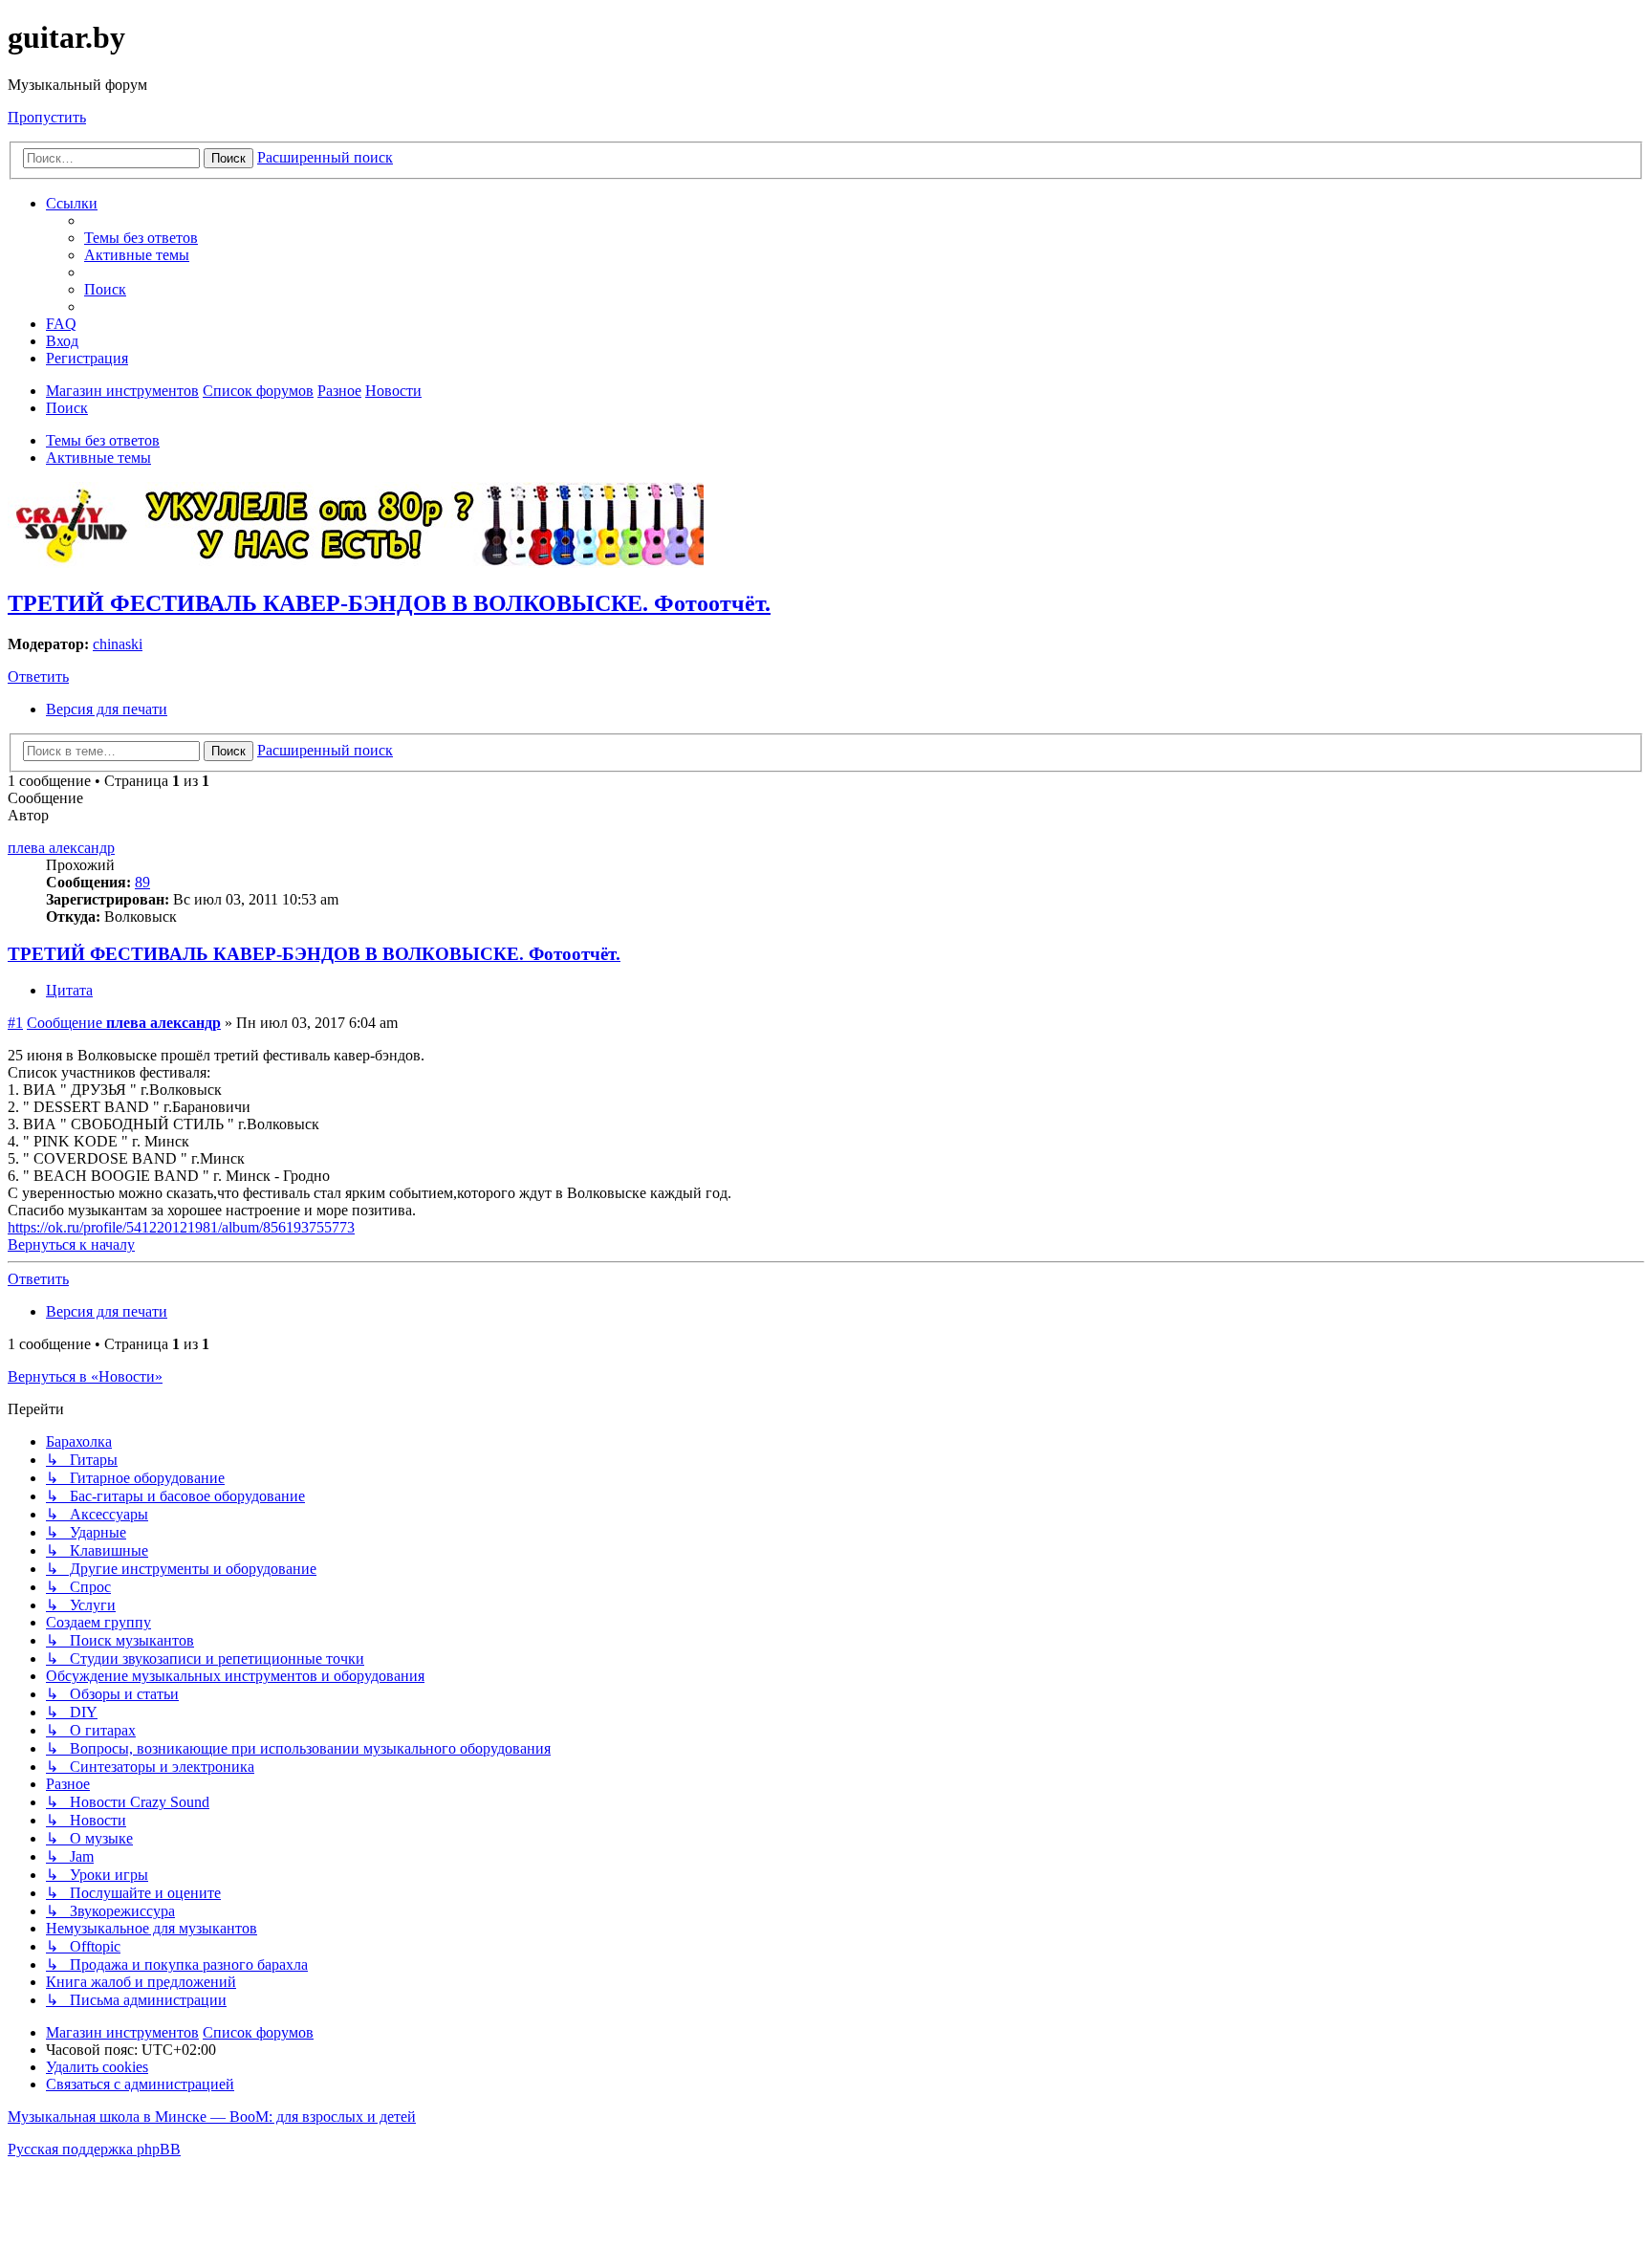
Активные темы (98, 458)
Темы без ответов (103, 440)
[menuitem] (141, 238)
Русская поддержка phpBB (94, 2149)
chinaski (118, 644)
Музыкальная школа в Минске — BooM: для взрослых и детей (212, 2117)
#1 (15, 1023)
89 (142, 882)
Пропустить (47, 117)
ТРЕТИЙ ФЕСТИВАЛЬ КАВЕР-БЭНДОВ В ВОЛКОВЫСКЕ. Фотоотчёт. (389, 603)
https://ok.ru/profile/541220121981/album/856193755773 (181, 1227)
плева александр (61, 848)
